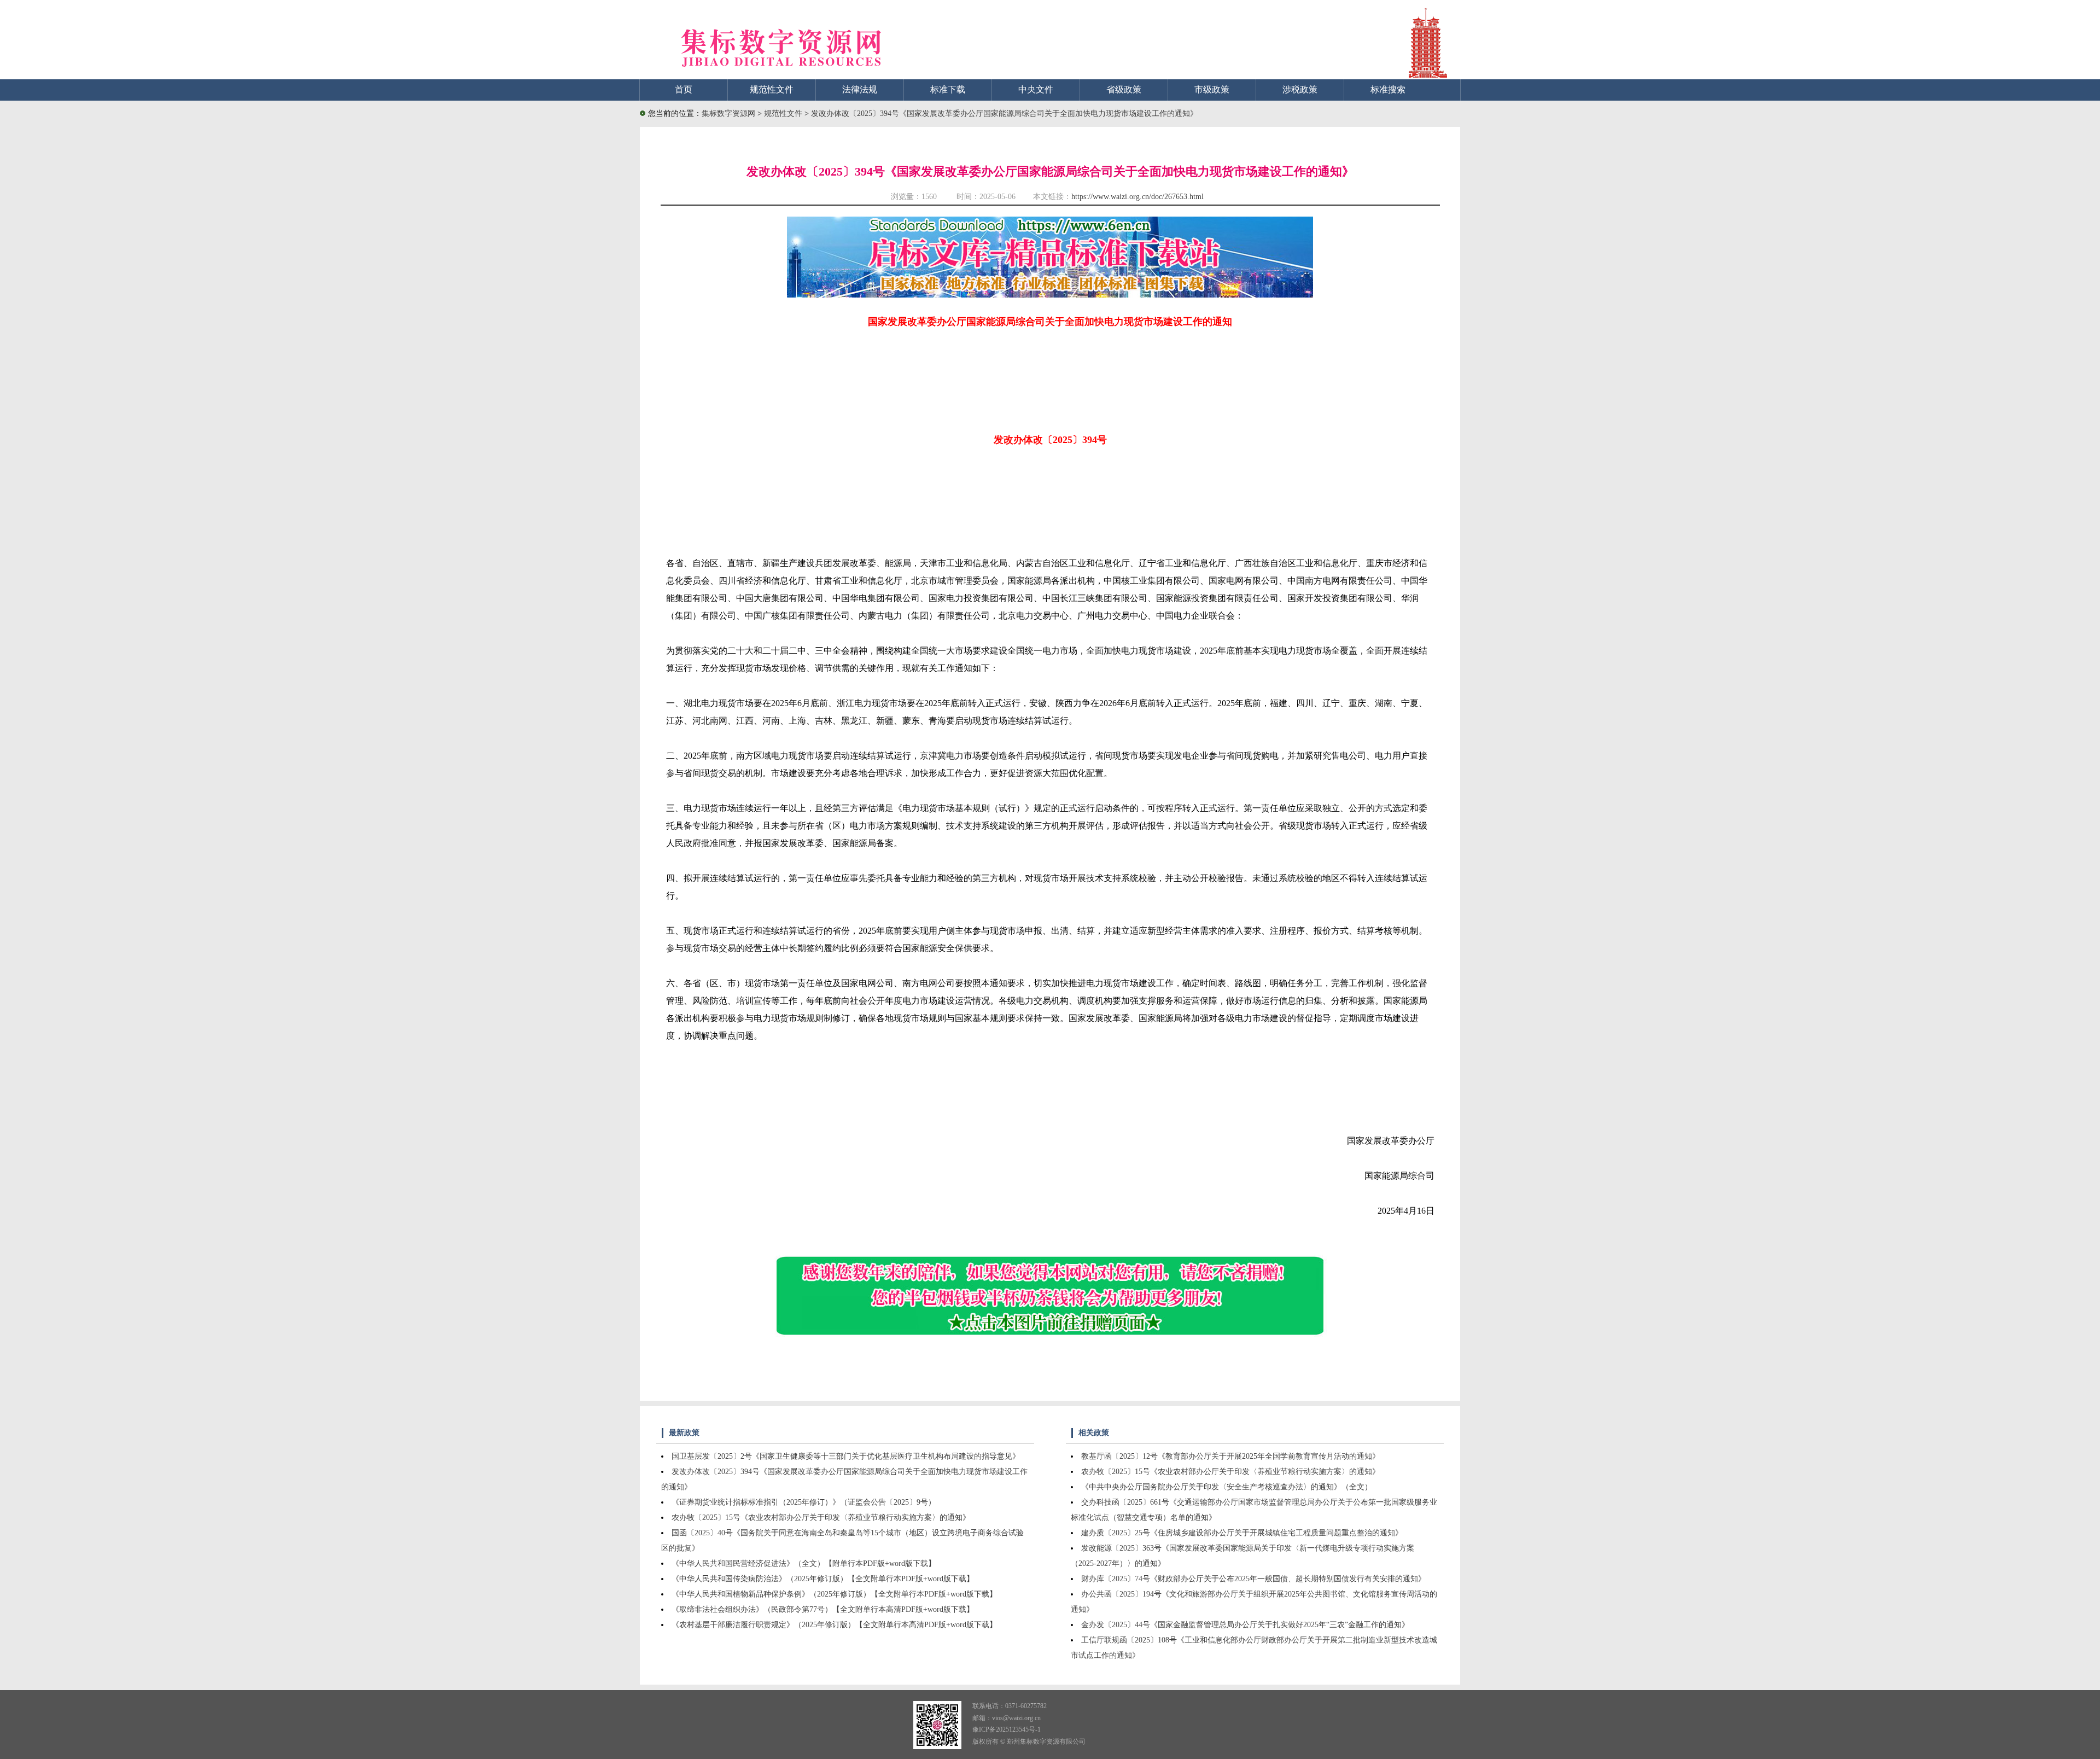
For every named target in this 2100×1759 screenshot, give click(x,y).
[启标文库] (1050, 295)
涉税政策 (1300, 89)
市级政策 (1212, 89)
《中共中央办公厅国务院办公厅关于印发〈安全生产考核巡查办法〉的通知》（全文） (1227, 1487)
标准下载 (948, 89)
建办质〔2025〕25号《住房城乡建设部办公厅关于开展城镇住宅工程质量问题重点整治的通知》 (1242, 1533)
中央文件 (1036, 89)
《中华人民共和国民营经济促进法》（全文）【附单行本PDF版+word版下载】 (804, 1563)
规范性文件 (772, 89)
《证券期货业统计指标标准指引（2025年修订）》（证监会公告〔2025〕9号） (804, 1502)
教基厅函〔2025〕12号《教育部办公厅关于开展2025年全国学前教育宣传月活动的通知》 (1230, 1456)
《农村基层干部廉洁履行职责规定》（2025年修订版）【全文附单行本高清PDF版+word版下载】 (834, 1625)
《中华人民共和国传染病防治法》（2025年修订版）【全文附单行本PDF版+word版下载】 (823, 1579)
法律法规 (860, 89)
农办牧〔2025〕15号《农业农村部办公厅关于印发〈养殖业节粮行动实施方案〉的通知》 (821, 1518)
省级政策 (1124, 89)
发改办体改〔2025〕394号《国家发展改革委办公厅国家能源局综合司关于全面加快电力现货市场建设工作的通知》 (1004, 113)
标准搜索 (1388, 89)
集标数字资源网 (728, 113)
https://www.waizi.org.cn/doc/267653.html (1137, 197)
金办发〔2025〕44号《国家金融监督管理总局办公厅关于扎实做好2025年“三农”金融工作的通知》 (1245, 1625)
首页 (684, 89)
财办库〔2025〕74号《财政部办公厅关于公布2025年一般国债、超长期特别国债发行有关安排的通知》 (1253, 1579)
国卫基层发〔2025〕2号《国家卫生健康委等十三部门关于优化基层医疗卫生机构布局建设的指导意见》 (846, 1456)
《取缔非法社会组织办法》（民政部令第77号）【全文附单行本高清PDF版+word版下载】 (823, 1609)
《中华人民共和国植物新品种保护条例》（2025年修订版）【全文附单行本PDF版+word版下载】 (834, 1594)
